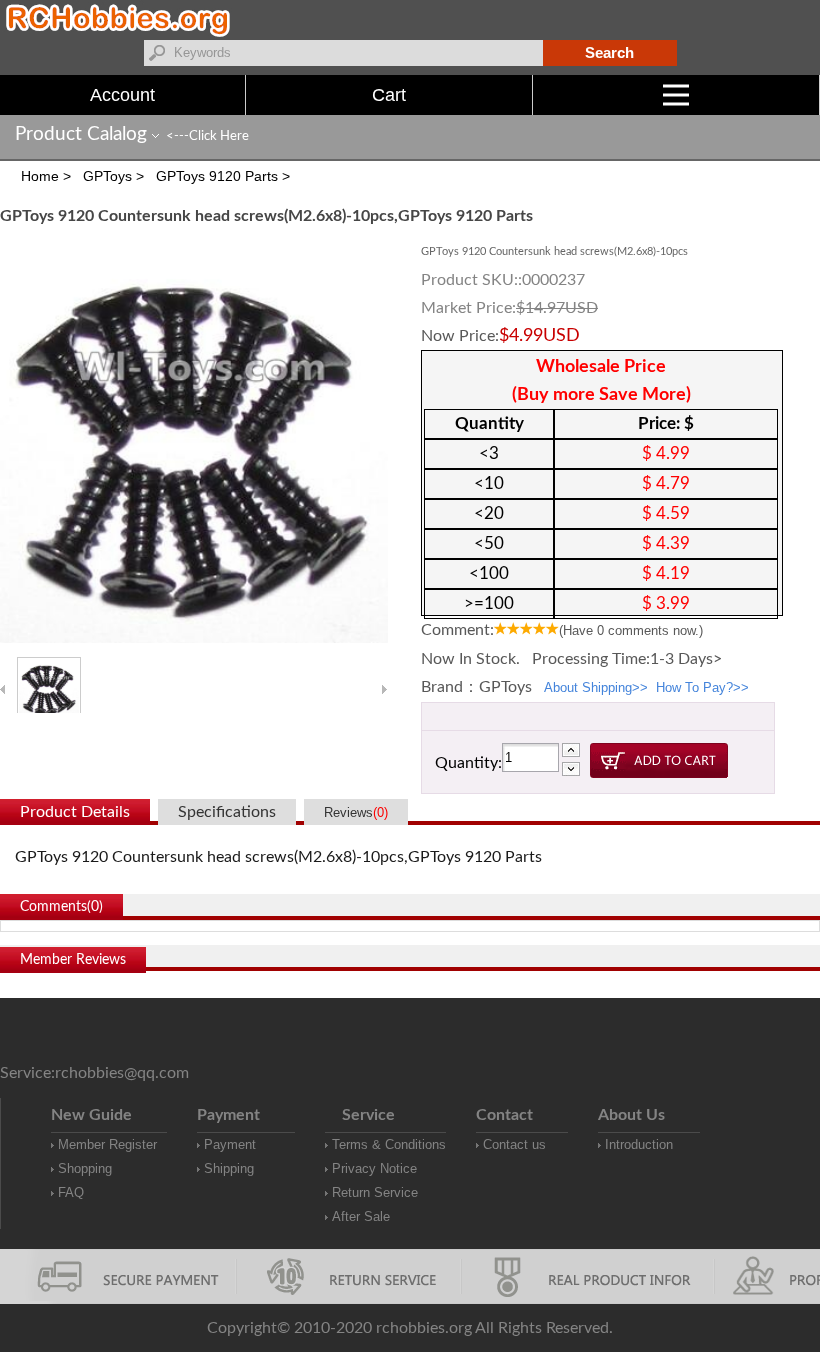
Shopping (85, 1168)
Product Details (75, 812)
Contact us (514, 1144)
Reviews (356, 812)
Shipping (229, 1168)
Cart (389, 95)
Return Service (375, 1192)
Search (609, 52)
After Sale (361, 1216)
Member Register (107, 1144)
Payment (230, 1144)
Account (122, 95)
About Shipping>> (596, 687)
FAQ (71, 1192)
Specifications (227, 812)
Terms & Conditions (389, 1144)
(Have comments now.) (631, 630)
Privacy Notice (374, 1168)
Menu (819, 95)
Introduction (639, 1144)
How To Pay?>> (702, 687)
